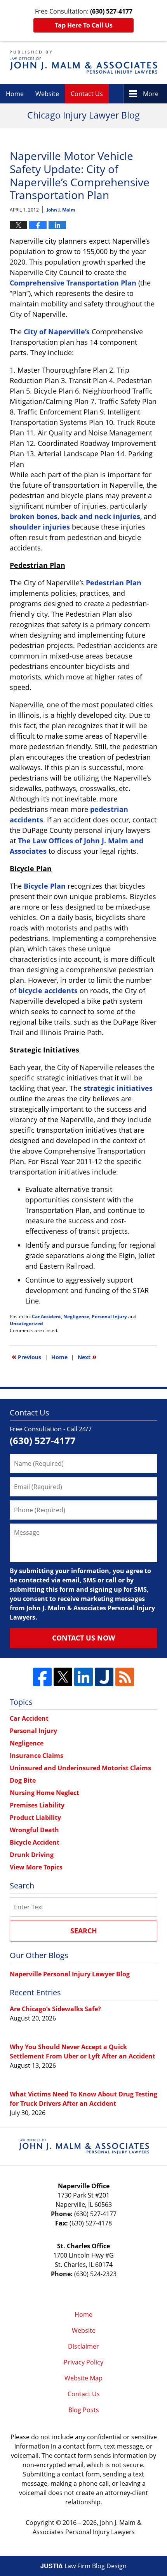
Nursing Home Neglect (44, 1793)
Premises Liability (37, 1805)
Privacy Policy (83, 2362)
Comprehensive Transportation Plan (73, 283)
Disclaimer (83, 2346)
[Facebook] (42, 1677)
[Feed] (125, 1677)
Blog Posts (84, 2410)
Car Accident (46, 1316)
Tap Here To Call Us (84, 25)
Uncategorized (26, 1323)
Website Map (83, 2378)
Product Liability (35, 1818)
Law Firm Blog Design (83, 2566)
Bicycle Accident (35, 1842)
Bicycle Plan (45, 886)
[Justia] (104, 1677)
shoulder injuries (40, 527)
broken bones (34, 516)
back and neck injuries (101, 516)
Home (15, 94)
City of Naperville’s (57, 332)
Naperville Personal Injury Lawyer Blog (70, 1974)
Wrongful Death (34, 1830)
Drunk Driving (32, 1855)
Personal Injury (109, 1316)
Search (84, 1931)
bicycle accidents (48, 991)
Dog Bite (23, 1780)
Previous (26, 1357)
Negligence (76, 1316)
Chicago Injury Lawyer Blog (83, 62)
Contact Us (87, 94)
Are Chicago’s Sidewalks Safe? (55, 2009)
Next (87, 1357)
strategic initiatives (118, 1088)
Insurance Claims (37, 1756)
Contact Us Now (83, 1638)
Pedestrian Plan (114, 583)
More (151, 94)
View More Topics (36, 1867)
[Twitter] (63, 1677)
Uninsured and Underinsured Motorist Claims (80, 1768)
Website (47, 94)
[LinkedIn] (83, 1677)
